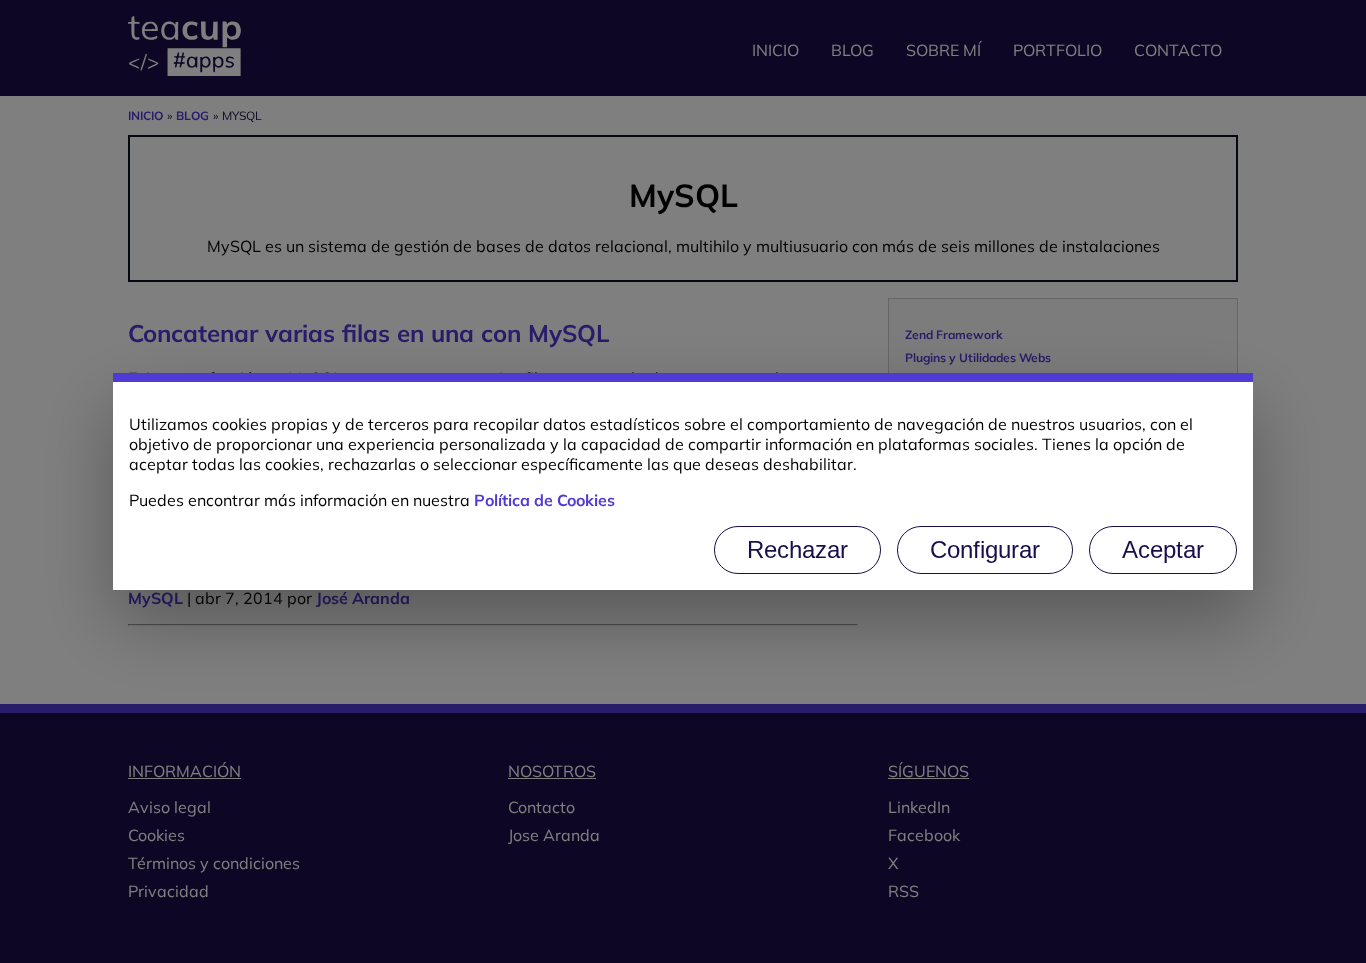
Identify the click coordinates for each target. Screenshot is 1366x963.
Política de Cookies (544, 500)
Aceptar (1163, 549)
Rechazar (797, 549)
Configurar (985, 549)
